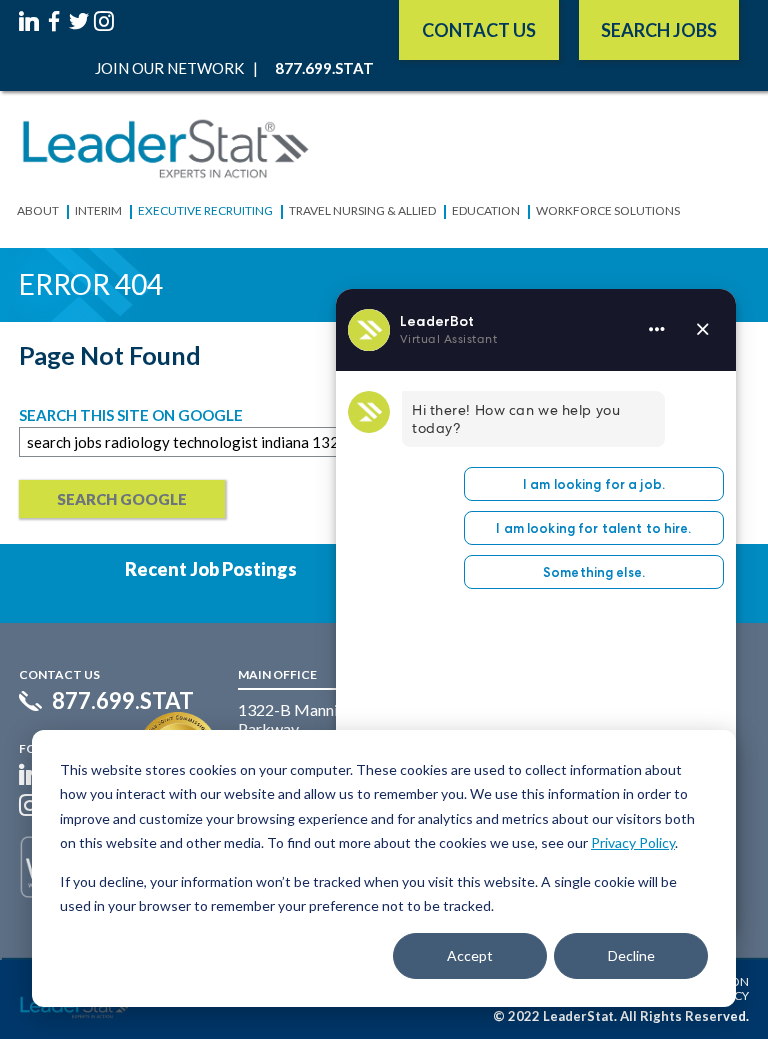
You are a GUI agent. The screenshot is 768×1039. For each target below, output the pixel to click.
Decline (631, 955)
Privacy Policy (633, 842)
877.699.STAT (123, 701)
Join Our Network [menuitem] (169, 68)
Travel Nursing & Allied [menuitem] (362, 210)
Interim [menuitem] (98, 210)
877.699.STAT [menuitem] (324, 68)
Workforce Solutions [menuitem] (608, 210)
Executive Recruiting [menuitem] (205, 210)
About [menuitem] (38, 210)
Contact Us (479, 30)
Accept (470, 955)
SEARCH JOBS (659, 30)
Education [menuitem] (486, 210)
